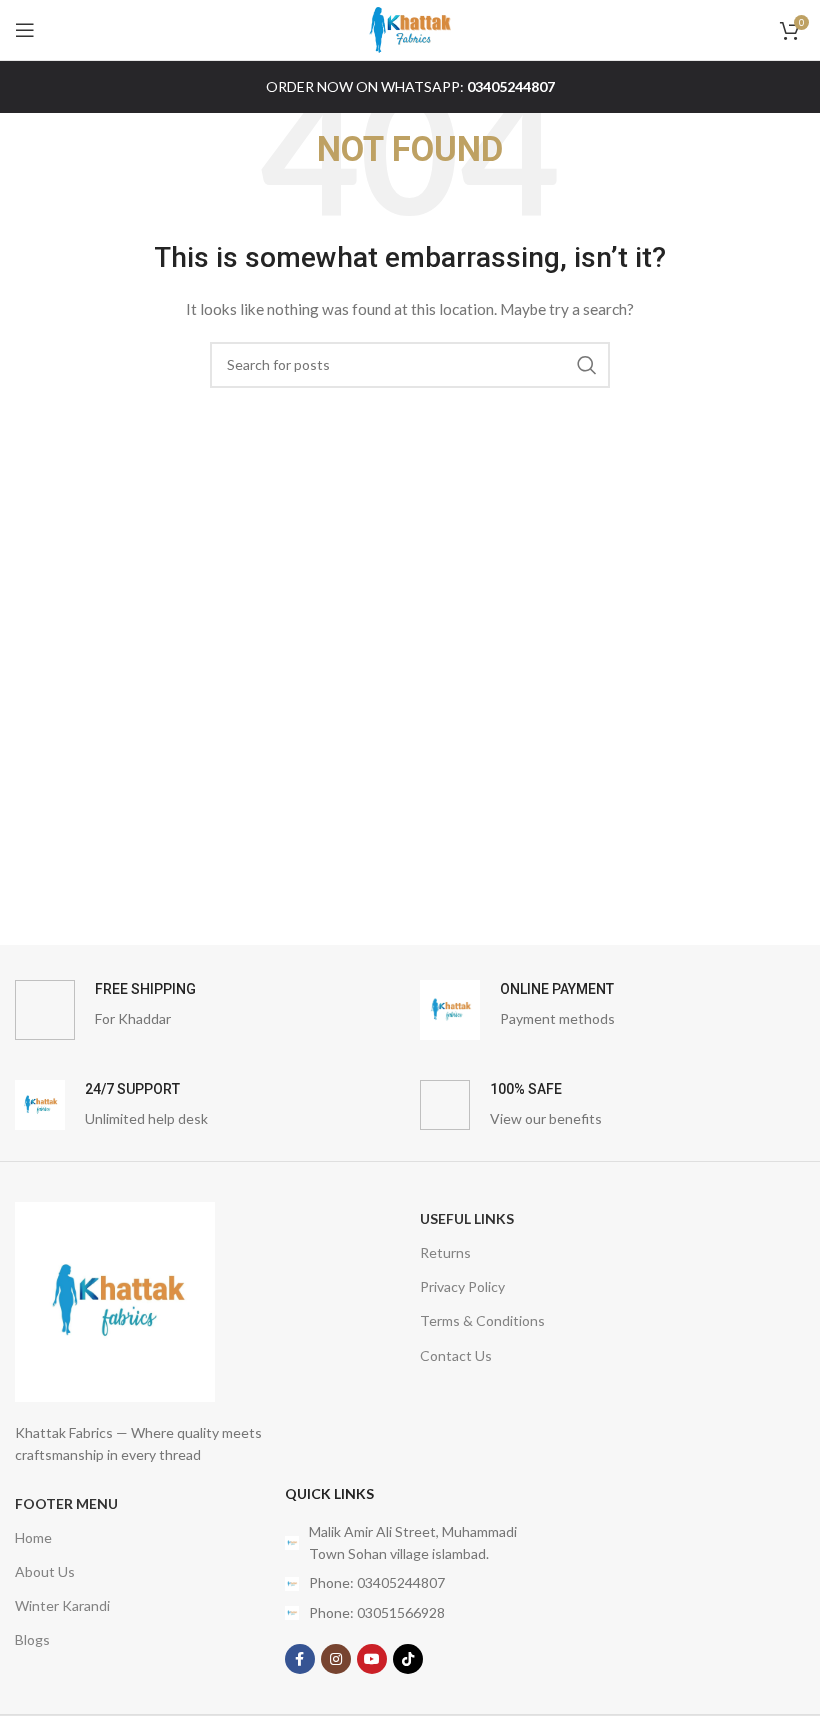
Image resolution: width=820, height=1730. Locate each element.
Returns (445, 1252)
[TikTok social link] (408, 1659)
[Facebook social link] (300, 1659)
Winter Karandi (62, 1605)
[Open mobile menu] (25, 30)
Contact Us (456, 1355)
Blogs (32, 1639)
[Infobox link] (207, 1010)
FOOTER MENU (66, 1503)
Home (33, 1537)
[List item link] (410, 1583)
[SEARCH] (587, 365)
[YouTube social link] (372, 1659)
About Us (45, 1571)
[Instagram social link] (336, 1659)
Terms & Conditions (482, 1320)
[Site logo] (410, 28)
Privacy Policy (462, 1286)
